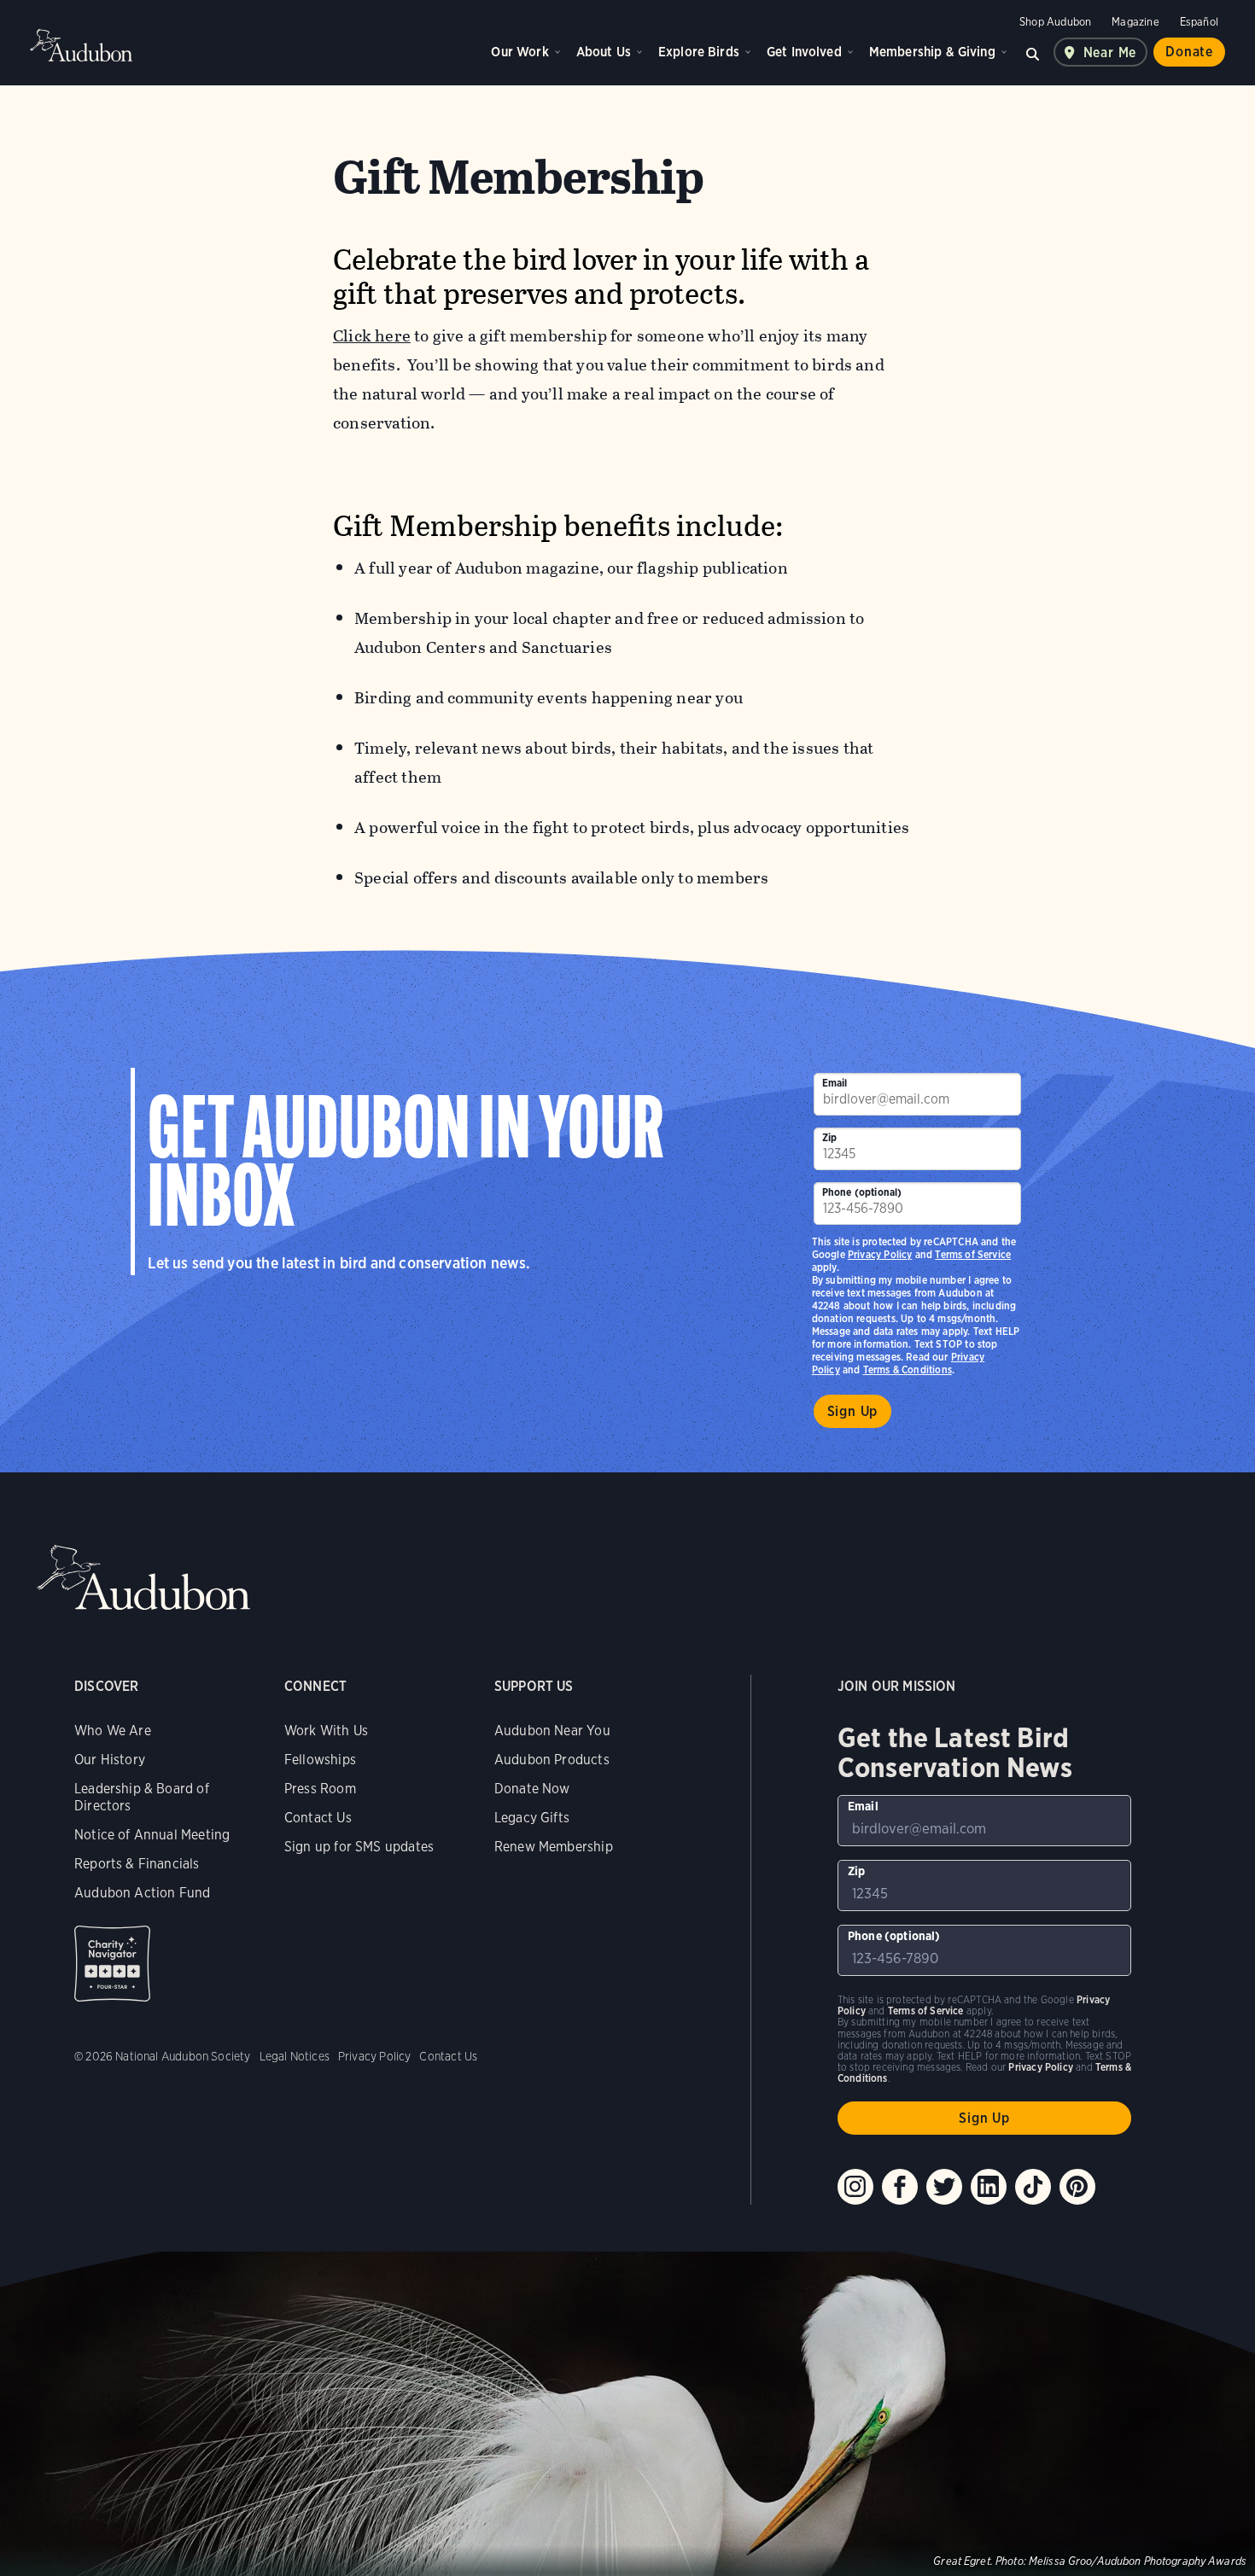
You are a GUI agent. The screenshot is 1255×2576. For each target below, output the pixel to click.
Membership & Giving (932, 52)
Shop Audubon (1055, 22)
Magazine (1135, 22)
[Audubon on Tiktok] (1033, 2187)
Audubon (81, 45)
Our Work (520, 52)
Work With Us (326, 1731)
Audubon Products (552, 1760)
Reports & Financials (137, 1864)
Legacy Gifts (532, 1818)
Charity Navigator (112, 1964)
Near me (1110, 52)
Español (1199, 22)
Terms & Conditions (908, 1370)
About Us (604, 52)
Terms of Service (973, 1254)
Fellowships (320, 1760)
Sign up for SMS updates (359, 1847)
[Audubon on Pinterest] (1077, 2187)
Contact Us (318, 1818)
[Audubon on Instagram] (855, 2187)
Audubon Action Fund (142, 1893)
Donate (1189, 52)
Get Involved (804, 52)
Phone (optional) (862, 1192)
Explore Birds (699, 52)
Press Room (320, 1789)
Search (1033, 52)
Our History (110, 1760)
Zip (830, 1137)
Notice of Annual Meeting (152, 1835)
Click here (372, 336)
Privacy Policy (880, 1254)
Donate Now (532, 1789)
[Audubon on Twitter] (944, 2187)
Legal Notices (295, 2056)
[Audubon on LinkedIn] (989, 2187)
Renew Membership (554, 1847)
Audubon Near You (552, 1731)
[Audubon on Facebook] (900, 2187)
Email (835, 1083)
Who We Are (113, 1731)
